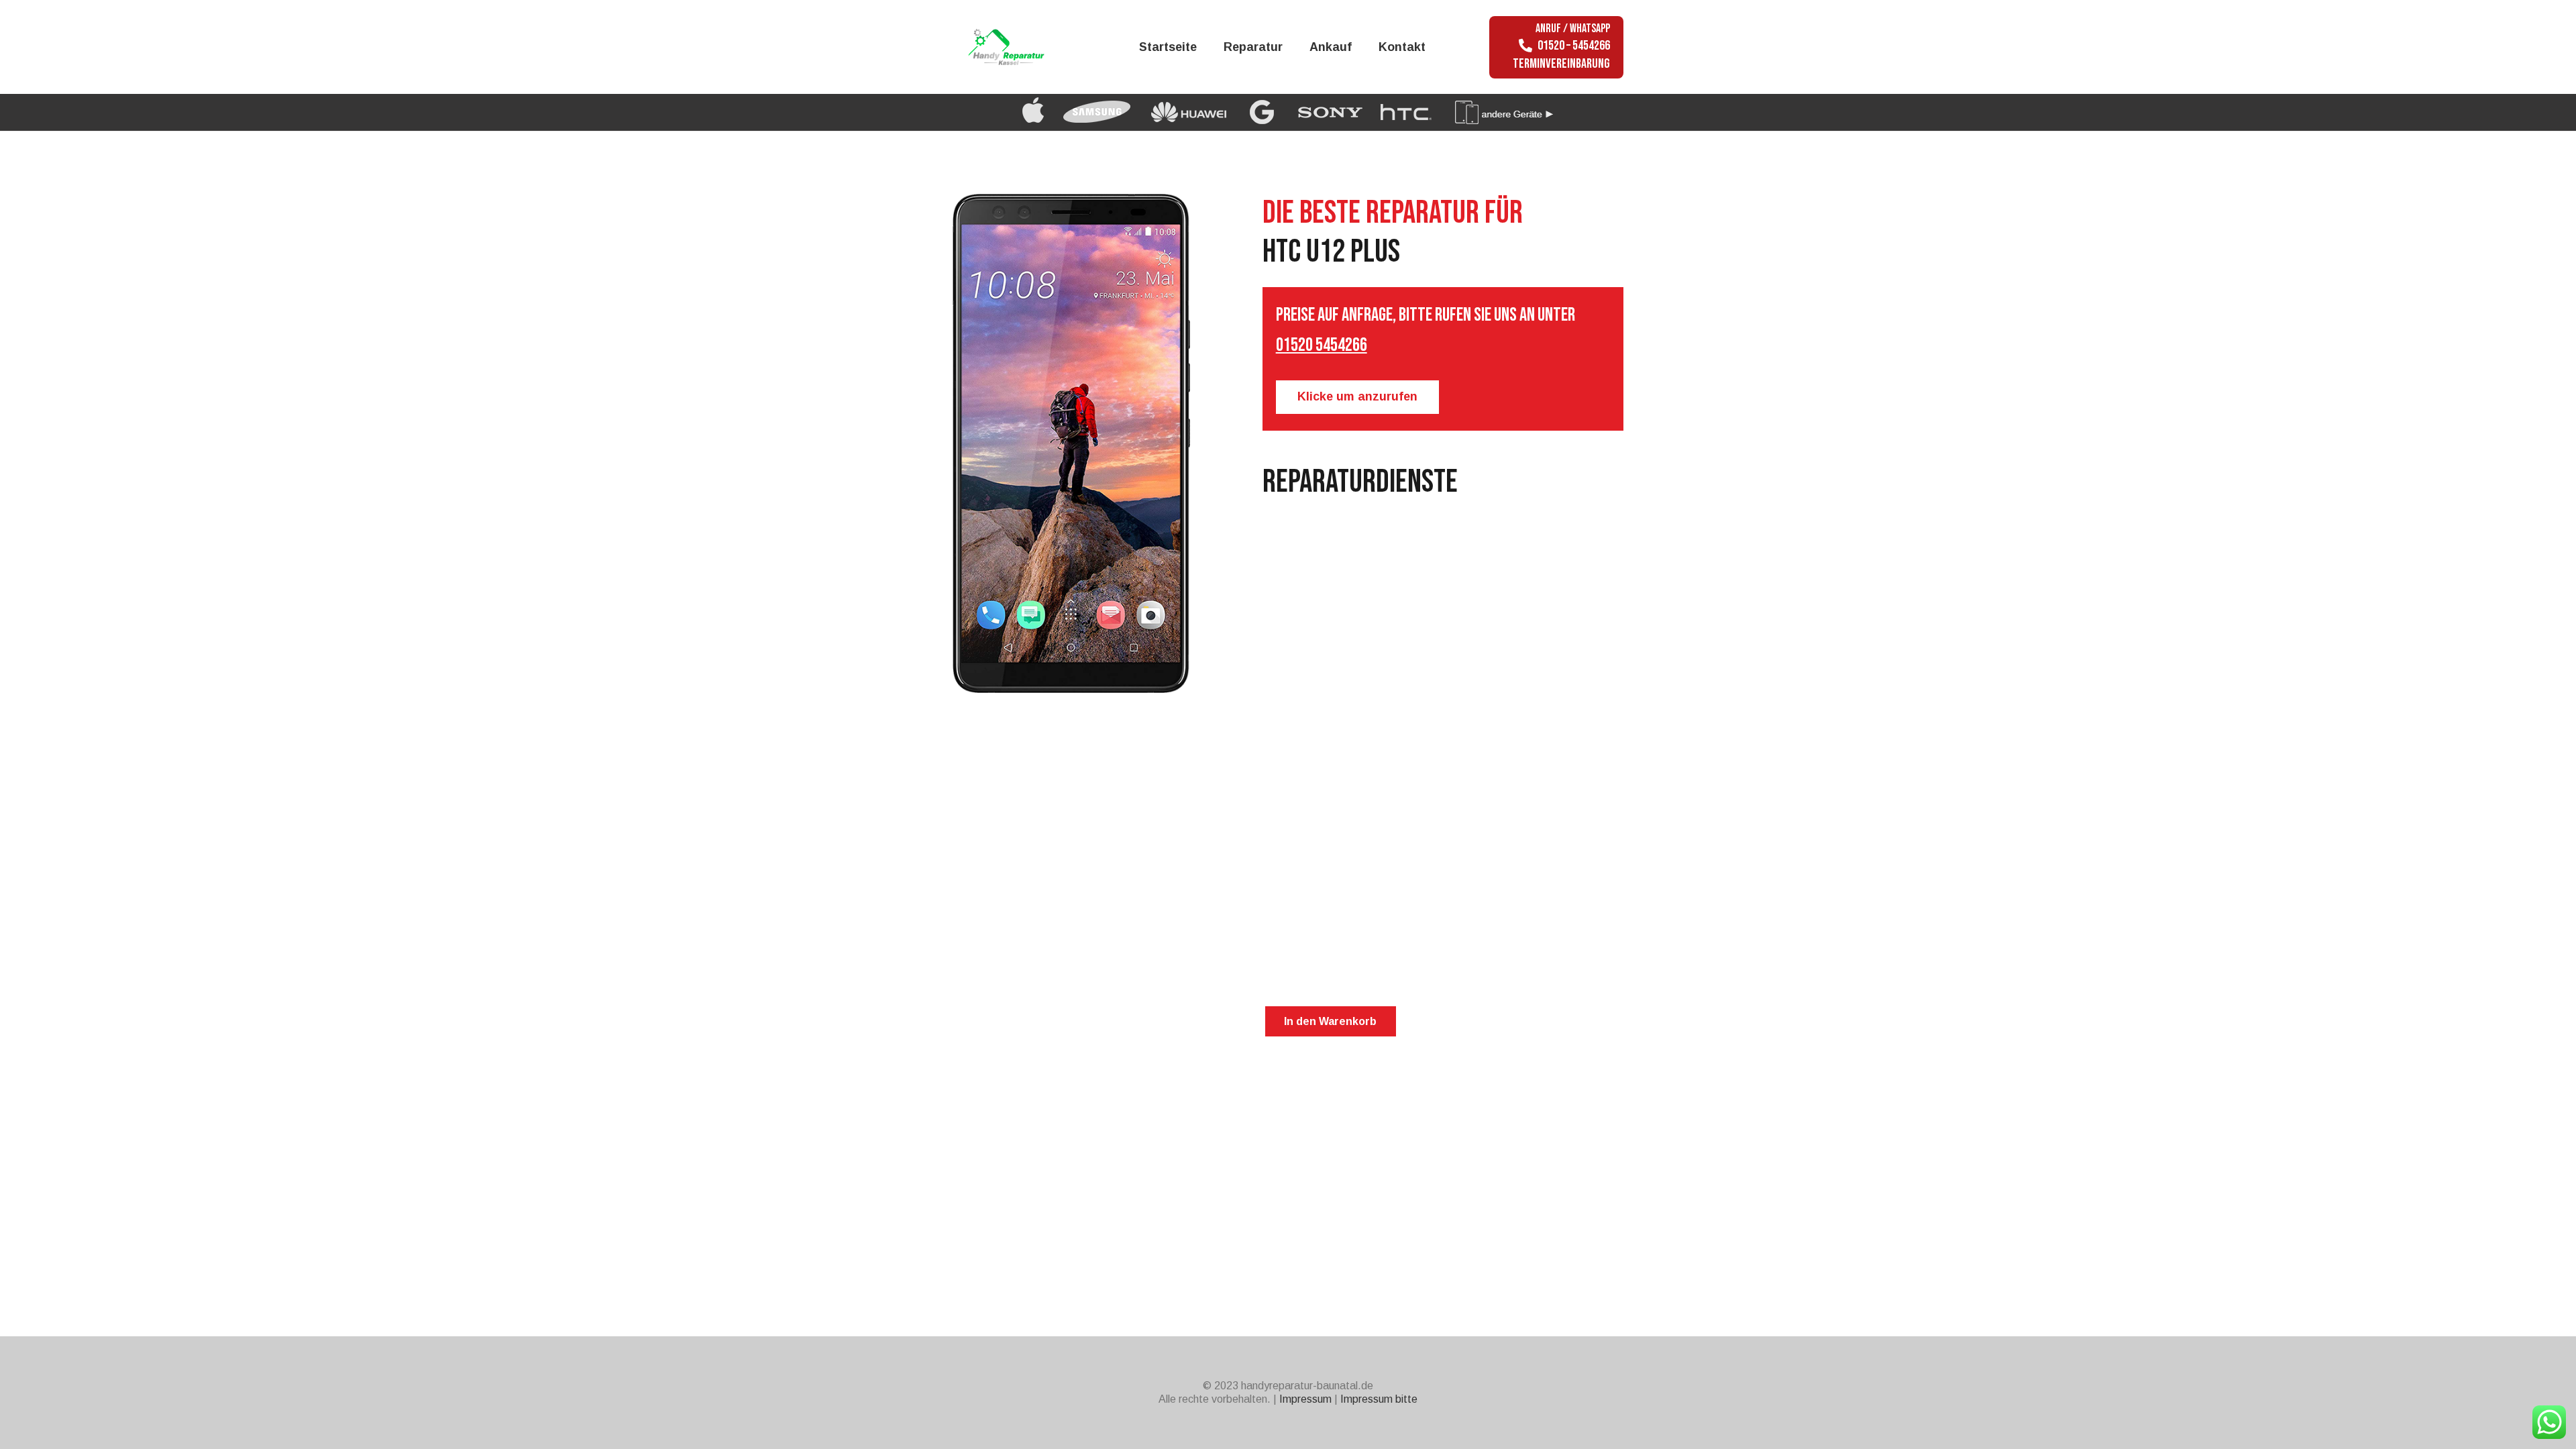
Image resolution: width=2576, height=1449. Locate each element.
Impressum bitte (1379, 1399)
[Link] (1021, 47)
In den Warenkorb (1330, 1021)
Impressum (1305, 1399)
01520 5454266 (1322, 345)
